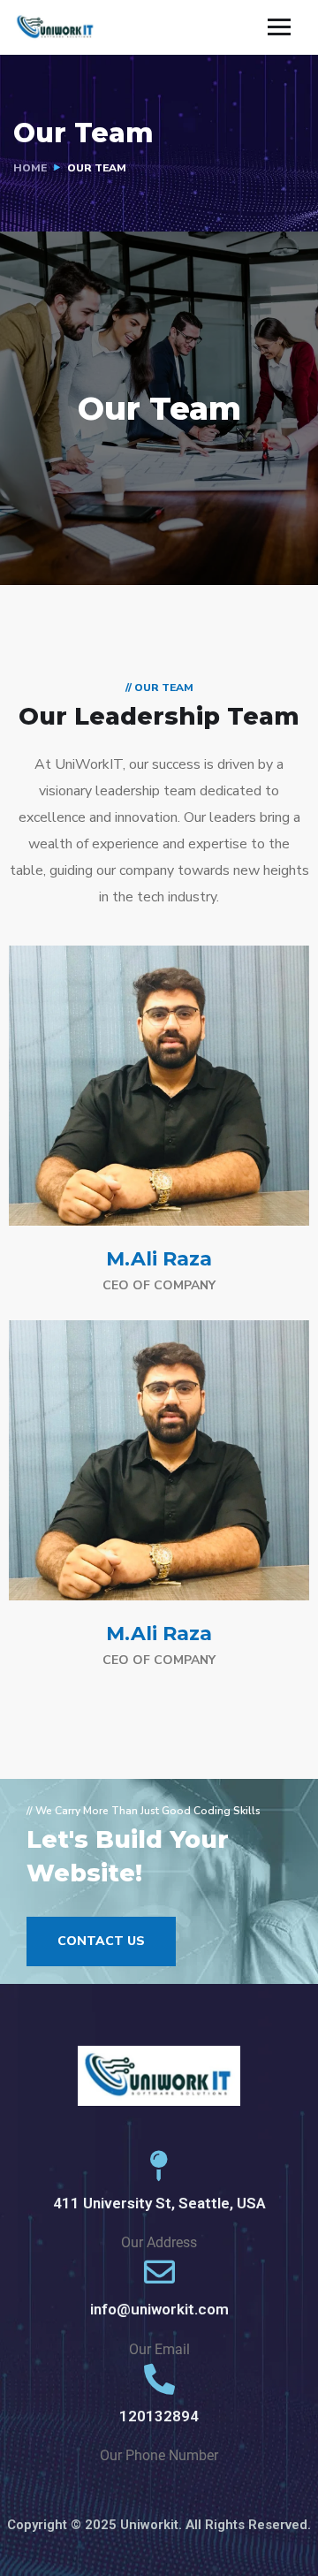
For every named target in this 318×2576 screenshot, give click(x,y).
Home (30, 168)
